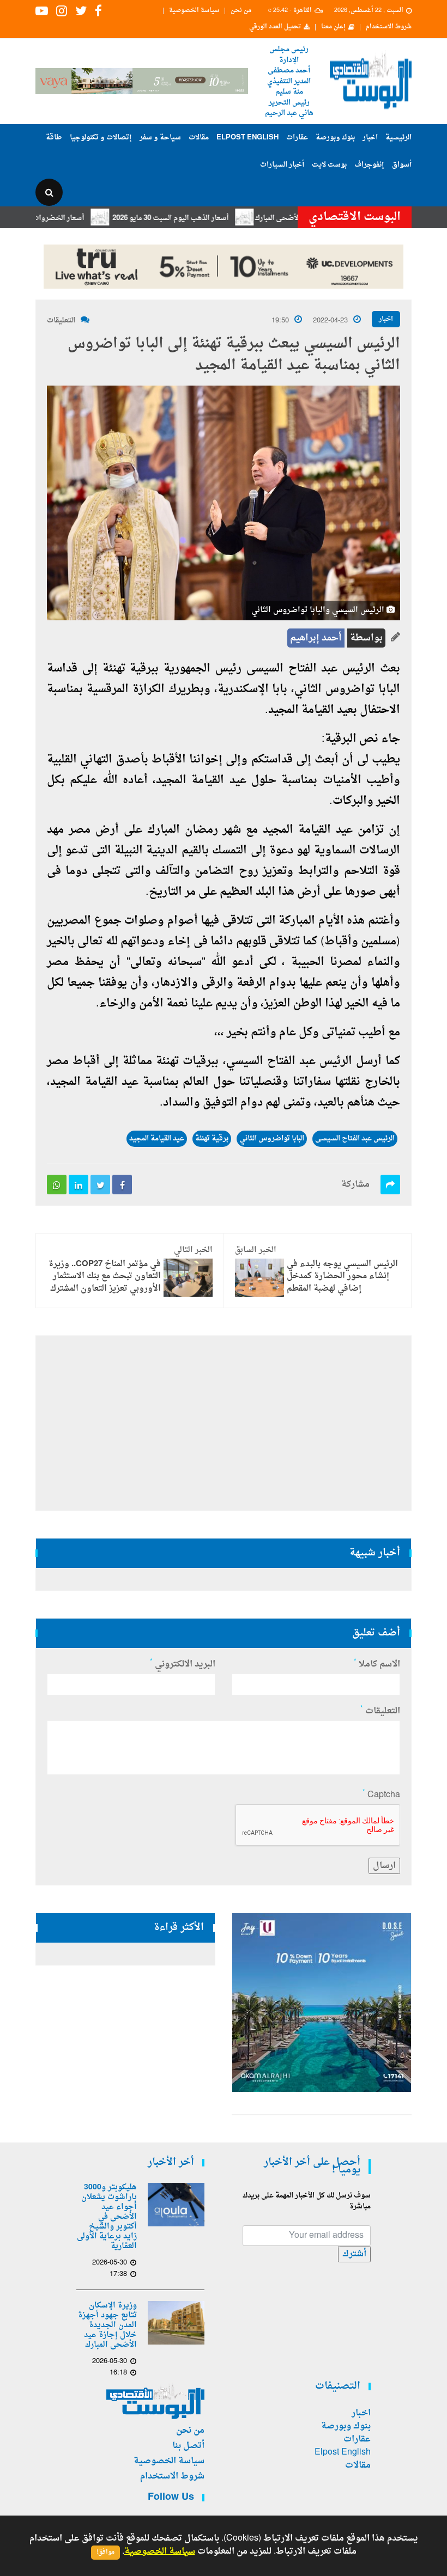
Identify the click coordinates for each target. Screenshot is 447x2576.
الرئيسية (398, 138)
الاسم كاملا (377, 1664)
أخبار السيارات (282, 165)
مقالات (199, 138)
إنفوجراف (369, 165)
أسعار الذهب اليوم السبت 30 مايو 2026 (210, 218)
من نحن (241, 11)
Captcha (381, 1795)
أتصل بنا (188, 2446)
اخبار (370, 138)
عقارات (297, 138)
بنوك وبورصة (335, 138)
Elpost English (247, 138)
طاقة (54, 138)
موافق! (105, 2552)
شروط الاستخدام (389, 27)
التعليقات (61, 321)
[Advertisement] (224, 1423)
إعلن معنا (333, 27)
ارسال (384, 1866)
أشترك (354, 2254)
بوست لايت (329, 165)
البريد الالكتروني (183, 1664)
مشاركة (355, 1185)
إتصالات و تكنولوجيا (101, 138)
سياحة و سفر (160, 138)
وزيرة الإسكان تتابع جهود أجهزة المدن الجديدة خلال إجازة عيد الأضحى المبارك (107, 2325)
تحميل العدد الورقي (275, 27)
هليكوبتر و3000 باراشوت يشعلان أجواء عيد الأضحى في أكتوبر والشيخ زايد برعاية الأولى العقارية (107, 2217)
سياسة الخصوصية (194, 11)
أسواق (402, 165)
